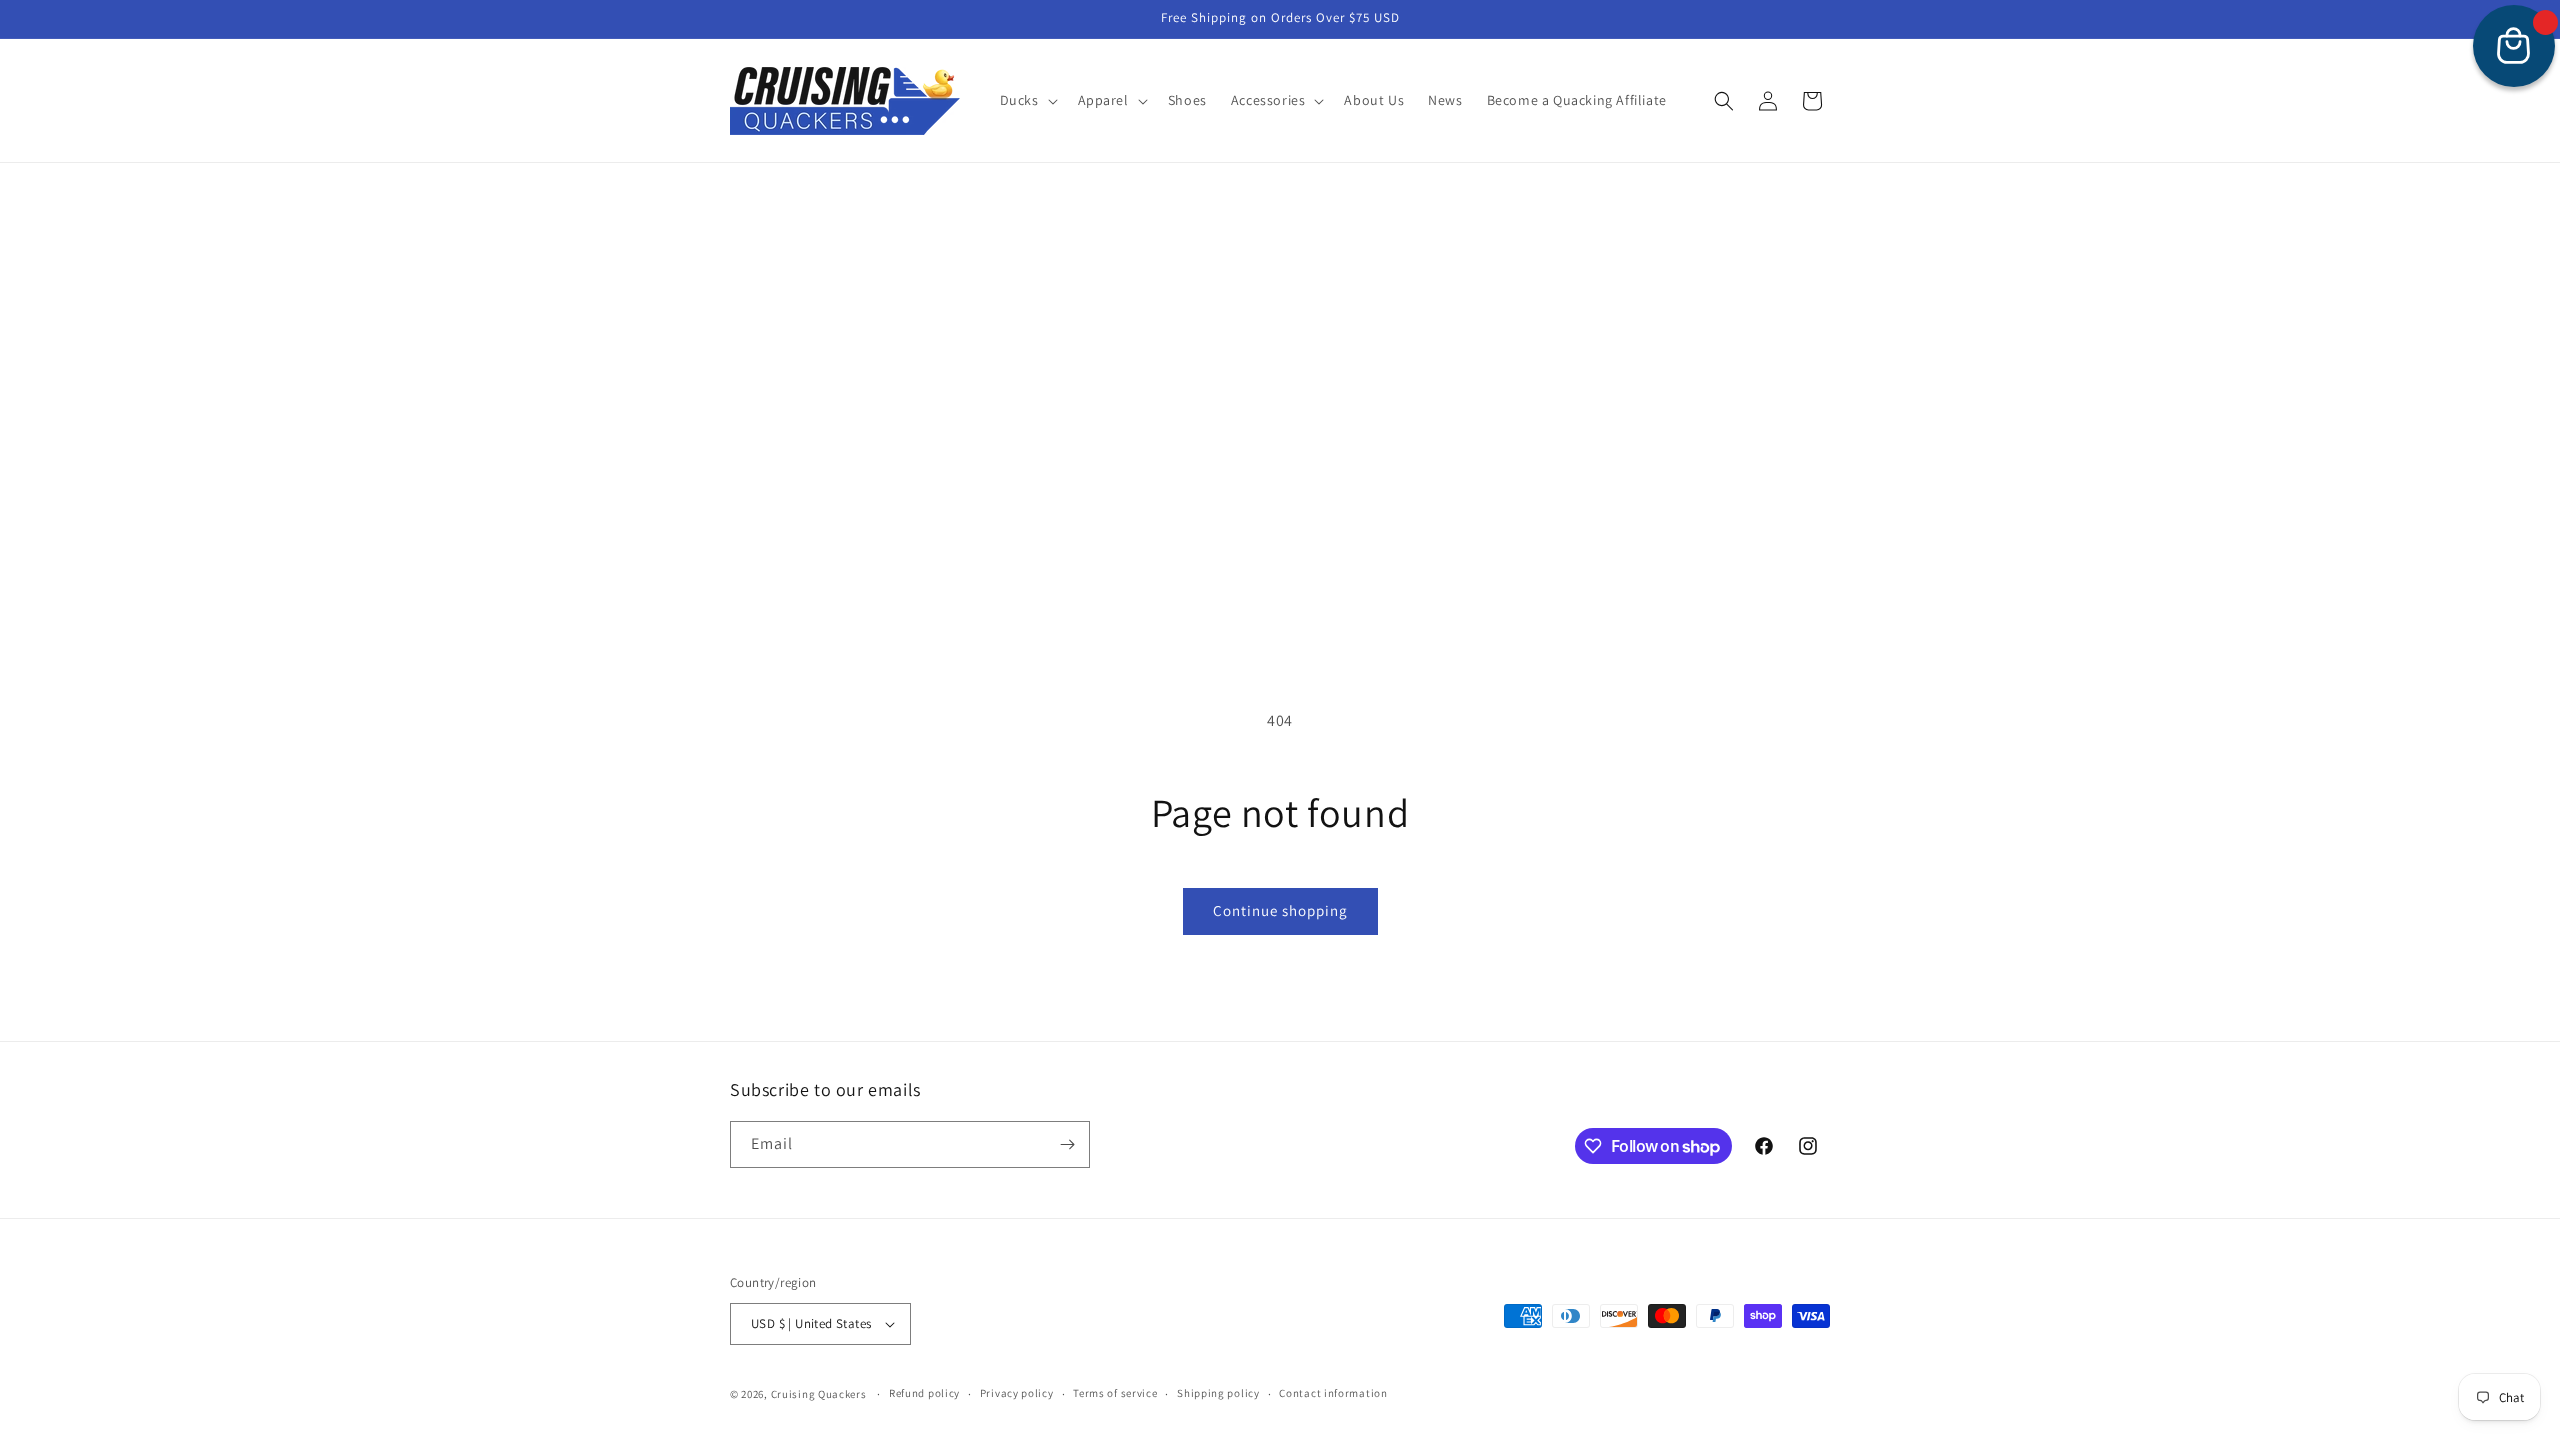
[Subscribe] (1067, 1144)
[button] (1027, 100)
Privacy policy (1017, 1393)
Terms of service (1115, 1393)
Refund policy (924, 1393)
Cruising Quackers (819, 1394)
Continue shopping (1280, 910)
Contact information (1333, 1393)
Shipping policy (1218, 1393)
